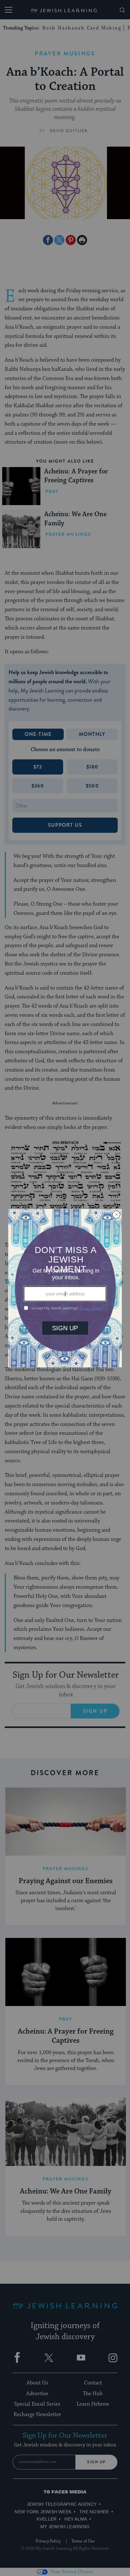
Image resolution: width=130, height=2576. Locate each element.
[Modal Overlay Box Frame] (65, 1288)
